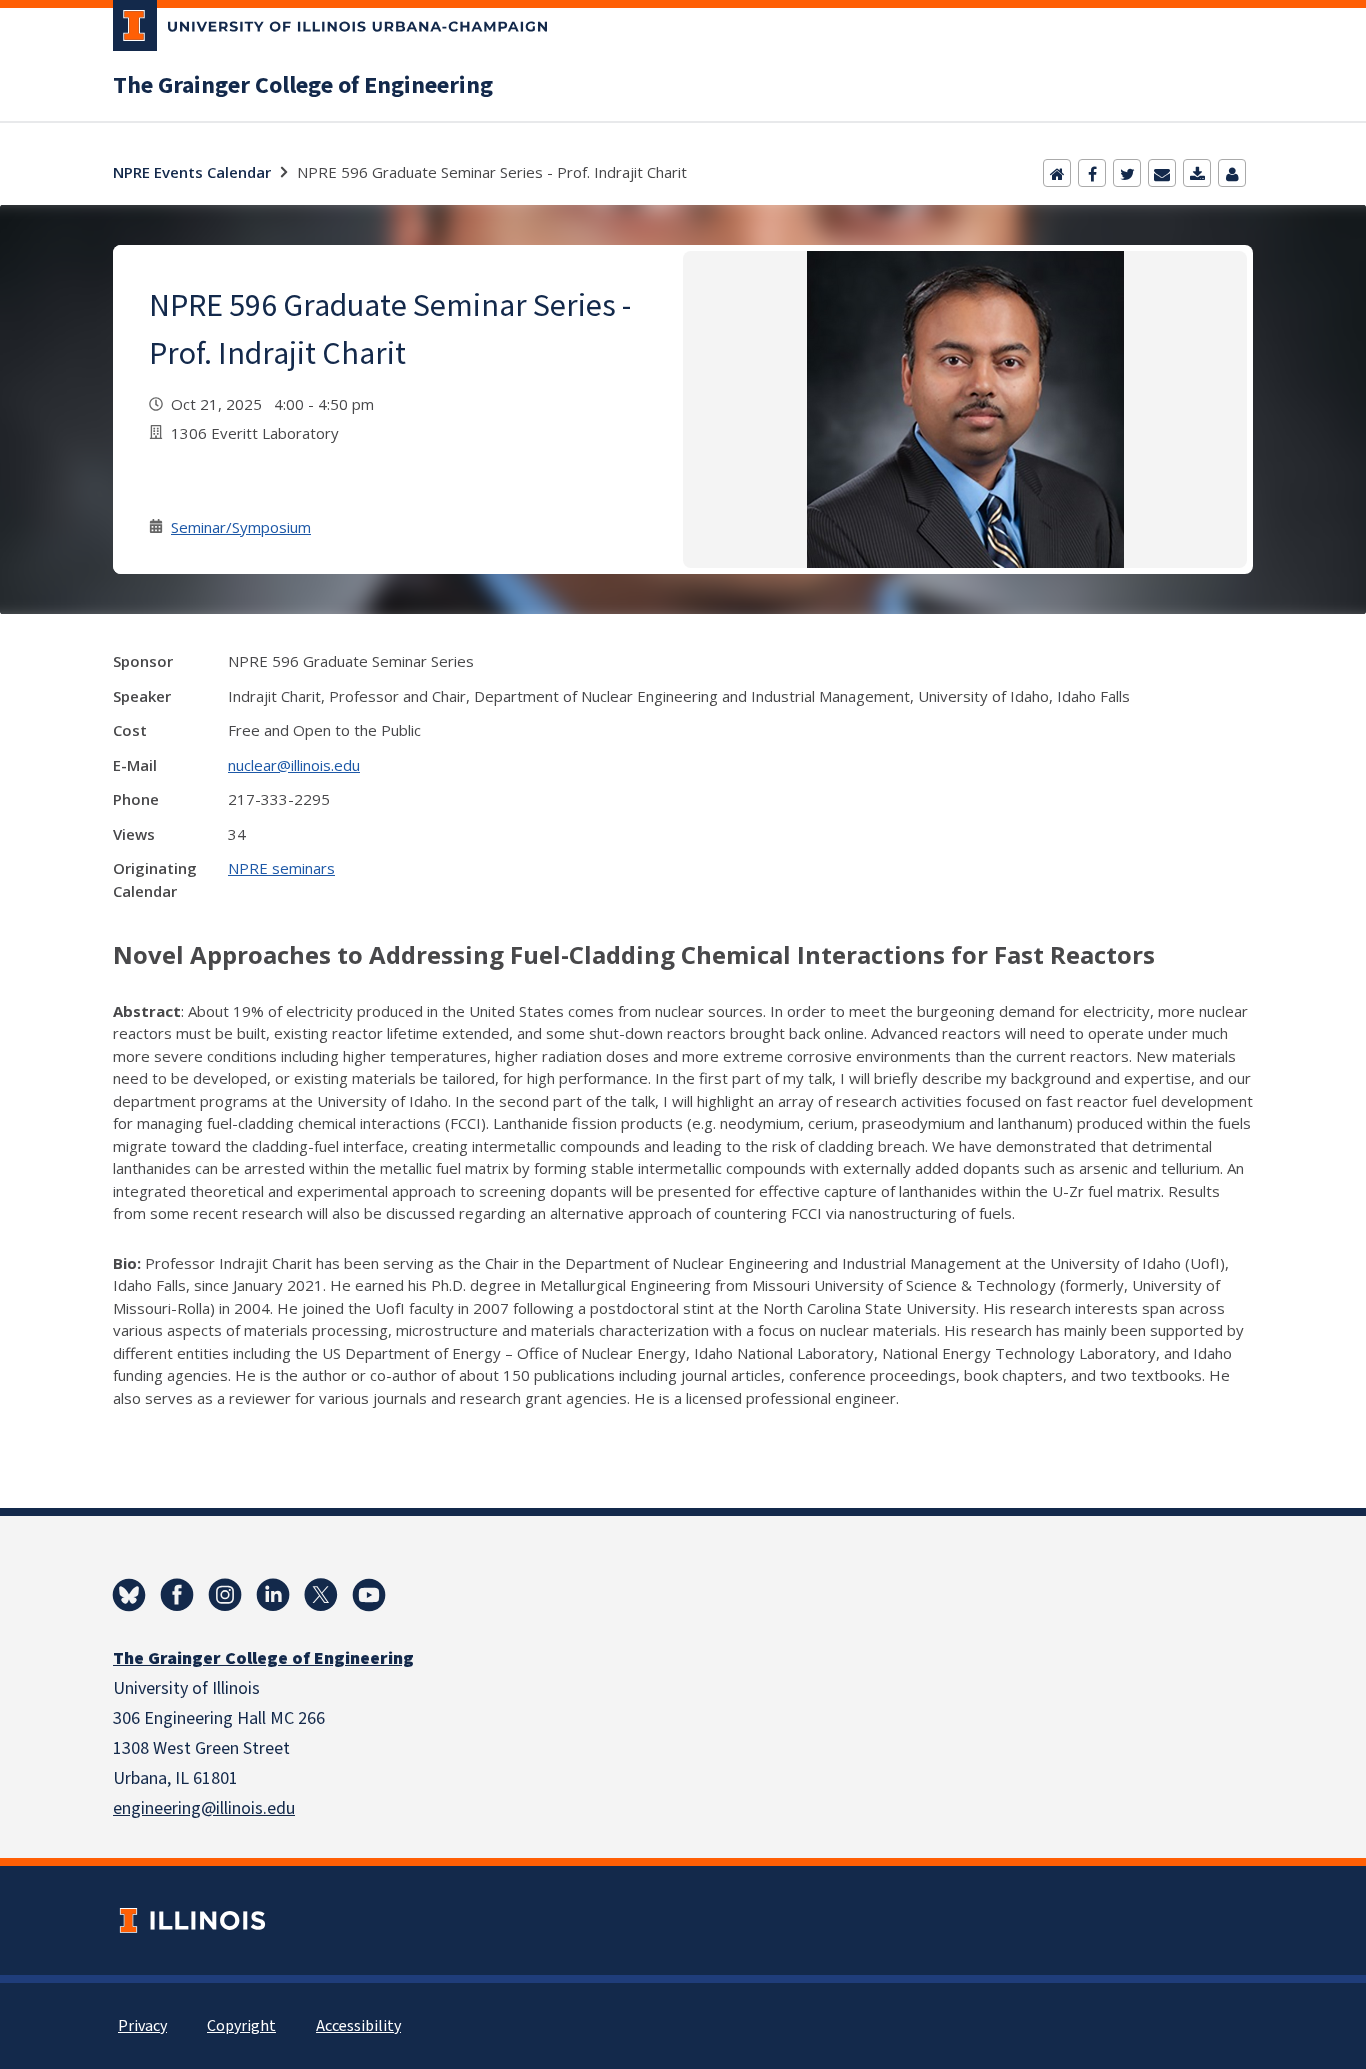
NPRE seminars (281, 868)
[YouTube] (369, 1595)
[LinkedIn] (273, 1595)
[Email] (1162, 173)
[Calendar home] (1057, 173)
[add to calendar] (1197, 173)
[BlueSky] (129, 1595)
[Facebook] (1092, 173)
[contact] (1232, 173)
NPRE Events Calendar (192, 172)
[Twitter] (1127, 173)
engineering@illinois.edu (204, 1808)
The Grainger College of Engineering (303, 86)
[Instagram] (225, 1595)
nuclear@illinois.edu (294, 765)
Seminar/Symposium (241, 527)
